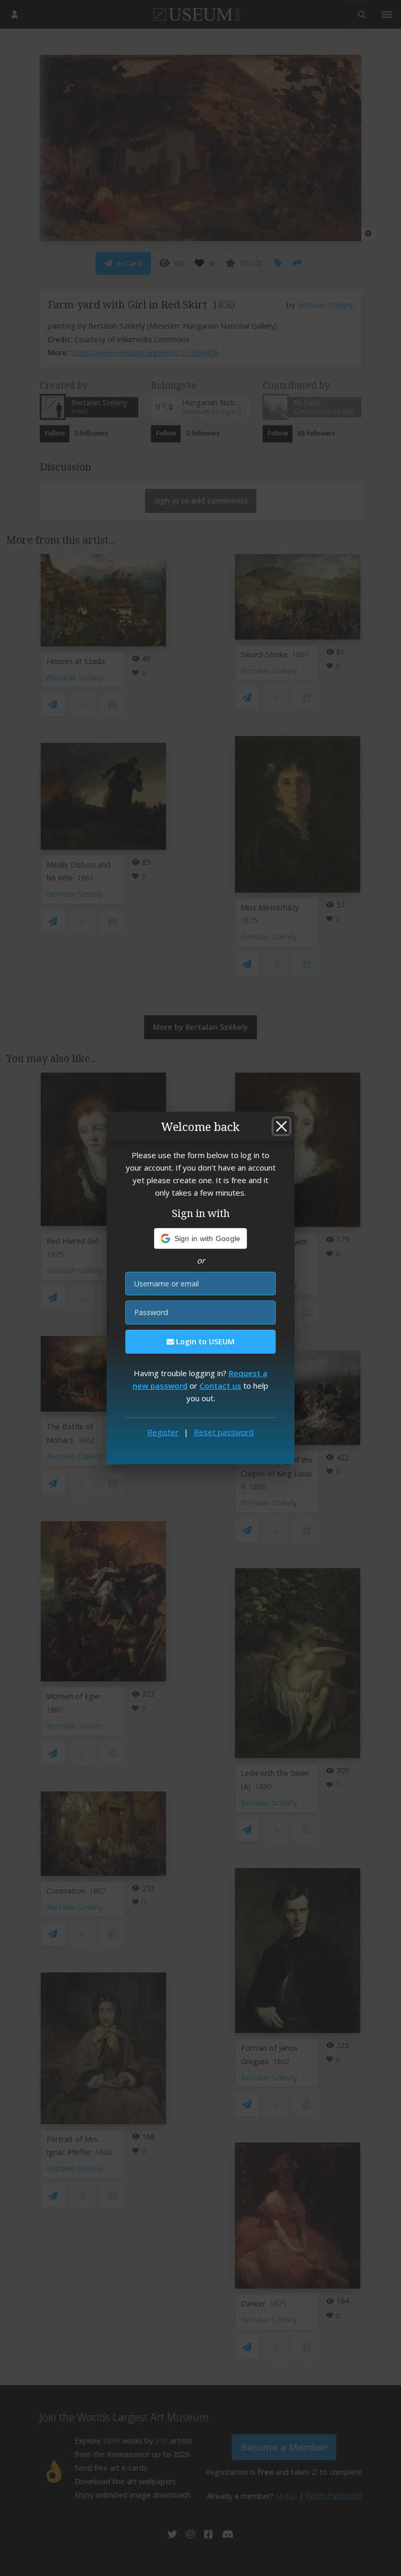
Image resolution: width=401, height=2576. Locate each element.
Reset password (224, 1432)
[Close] (281, 1126)
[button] (201, 1238)
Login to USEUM (204, 1341)
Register (163, 1432)
